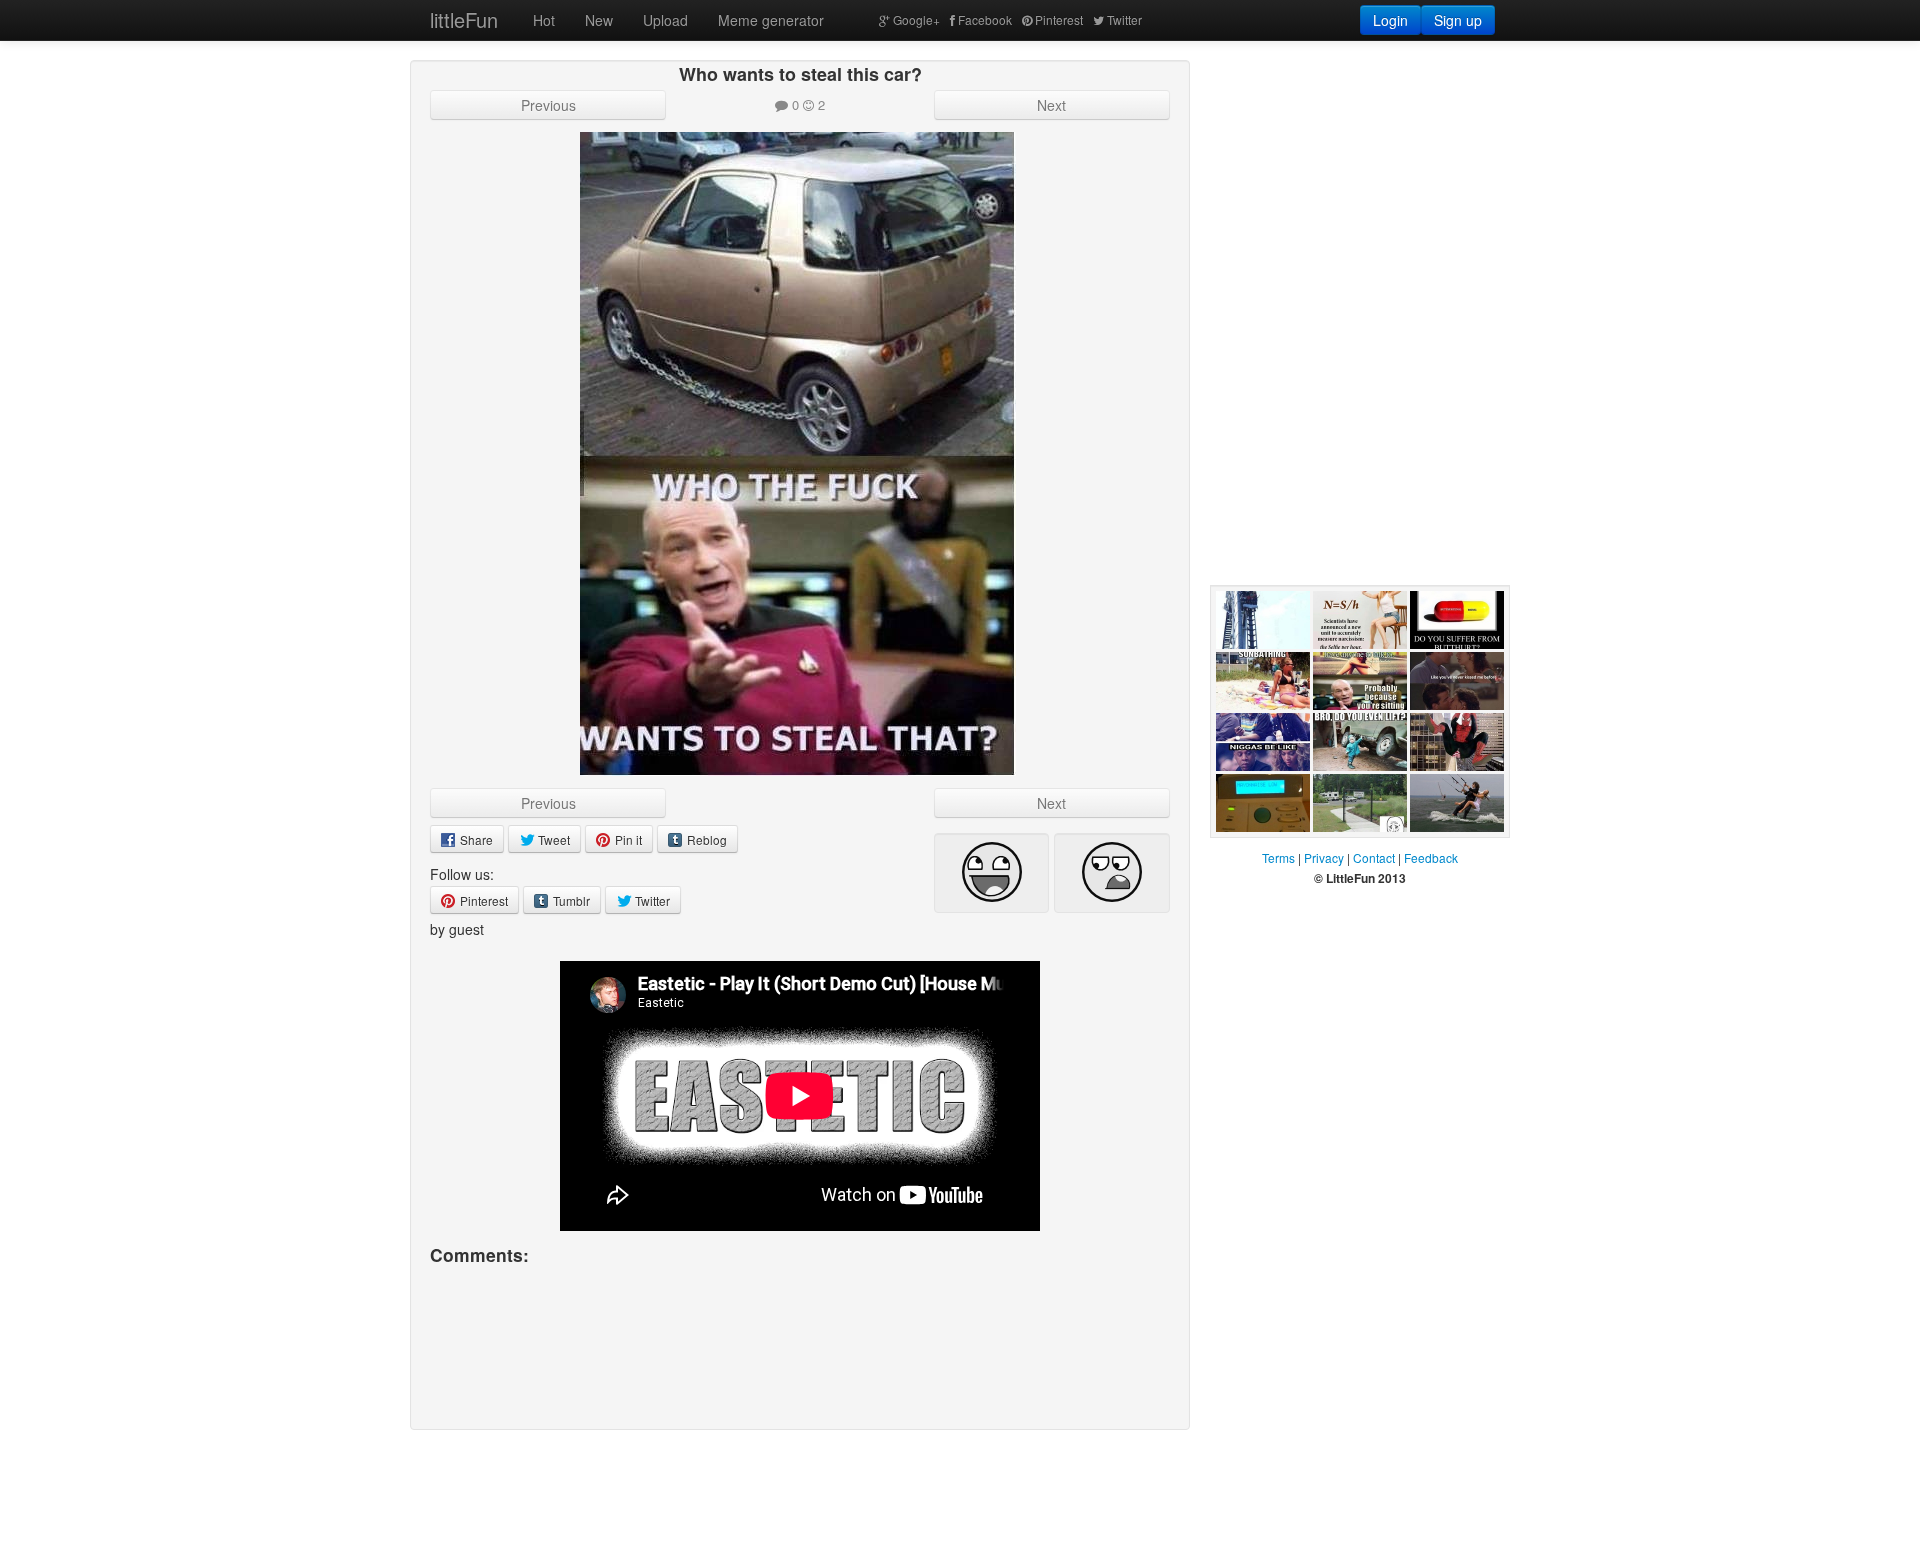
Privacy (1324, 857)
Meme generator (771, 20)
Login (1390, 20)
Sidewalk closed (1341, 852)
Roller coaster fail (1260, 669)
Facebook (985, 19)
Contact (1374, 857)
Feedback (1431, 857)
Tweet (552, 839)
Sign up (1458, 20)
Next (1051, 105)
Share (475, 839)
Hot (544, 20)
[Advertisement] (1360, 185)
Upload (665, 20)
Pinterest (1059, 19)
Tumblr (570, 900)
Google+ (916, 19)
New (599, 20)
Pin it (627, 839)
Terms (1278, 857)
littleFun (464, 19)
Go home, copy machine (1260, 852)
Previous (548, 105)
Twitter (1124, 19)
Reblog (705, 839)
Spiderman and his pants (1452, 791)
